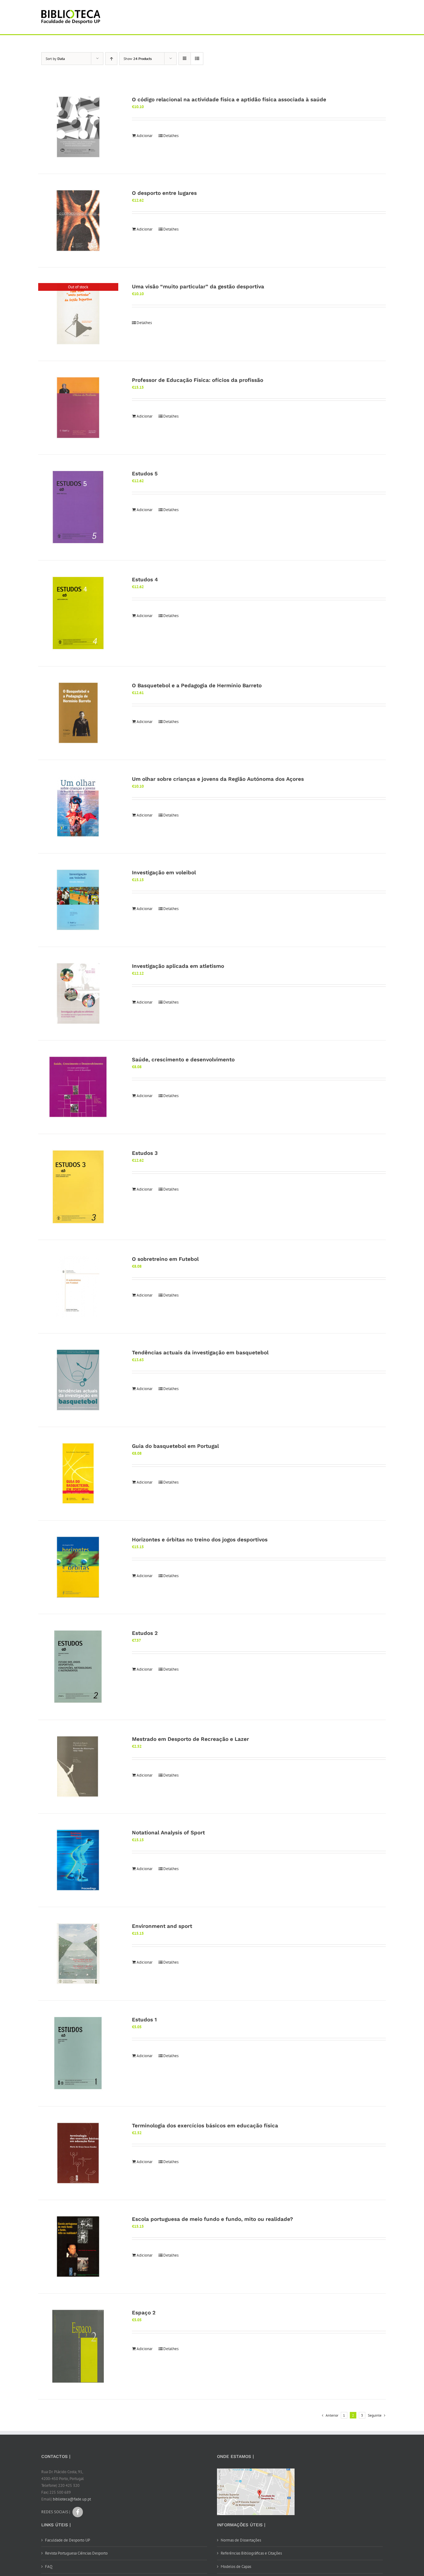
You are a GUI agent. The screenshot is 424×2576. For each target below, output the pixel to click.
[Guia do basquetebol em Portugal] (78, 1474)
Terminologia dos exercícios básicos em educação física (205, 2125)
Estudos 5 (145, 474)
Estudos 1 (144, 2020)
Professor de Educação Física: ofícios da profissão (198, 380)
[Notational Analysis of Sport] (78, 1860)
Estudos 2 (145, 1633)
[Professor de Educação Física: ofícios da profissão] (78, 408)
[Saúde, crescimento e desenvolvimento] (78, 1087)
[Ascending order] (111, 59)
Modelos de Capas (236, 2567)
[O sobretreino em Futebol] (78, 1287)
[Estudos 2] (78, 1667)
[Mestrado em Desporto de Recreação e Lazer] (78, 1767)
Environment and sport (162, 1926)
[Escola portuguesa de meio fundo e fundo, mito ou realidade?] (78, 2247)
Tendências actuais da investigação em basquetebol (200, 1352)
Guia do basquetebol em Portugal (175, 1446)
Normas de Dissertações (241, 2540)
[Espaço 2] (78, 2346)
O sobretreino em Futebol (165, 1259)
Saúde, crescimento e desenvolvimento (183, 1059)
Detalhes (171, 136)
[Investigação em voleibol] (78, 900)
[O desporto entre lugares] (78, 221)
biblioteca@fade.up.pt (72, 2499)
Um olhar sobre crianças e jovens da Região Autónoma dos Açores (218, 779)
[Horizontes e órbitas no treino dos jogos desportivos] (78, 1567)
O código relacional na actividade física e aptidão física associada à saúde (229, 99)
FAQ (49, 2567)
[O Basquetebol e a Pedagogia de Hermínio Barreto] (78, 713)
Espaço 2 (144, 2313)
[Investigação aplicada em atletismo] (78, 994)
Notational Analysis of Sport (168, 1832)
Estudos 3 (145, 1153)
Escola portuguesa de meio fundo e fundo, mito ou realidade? (212, 2219)
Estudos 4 (145, 579)
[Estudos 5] (78, 507)
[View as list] (197, 59)
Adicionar (144, 136)
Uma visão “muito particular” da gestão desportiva (198, 286)
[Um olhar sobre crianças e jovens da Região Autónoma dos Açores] (78, 807)
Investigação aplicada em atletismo (178, 966)
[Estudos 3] (78, 1187)
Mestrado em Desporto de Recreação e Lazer (190, 1739)
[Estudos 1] (78, 2053)
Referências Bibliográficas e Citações (251, 2553)
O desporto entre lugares (164, 193)
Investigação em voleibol (164, 872)
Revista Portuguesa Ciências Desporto (76, 2553)
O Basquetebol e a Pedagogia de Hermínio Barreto (197, 685)
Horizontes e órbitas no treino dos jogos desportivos (200, 1540)
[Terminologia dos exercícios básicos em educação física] (78, 2153)
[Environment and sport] (78, 1954)
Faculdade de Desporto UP (68, 2540)
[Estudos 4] (78, 613)
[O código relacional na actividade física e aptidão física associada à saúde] (78, 127)
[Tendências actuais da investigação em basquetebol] (78, 1380)
